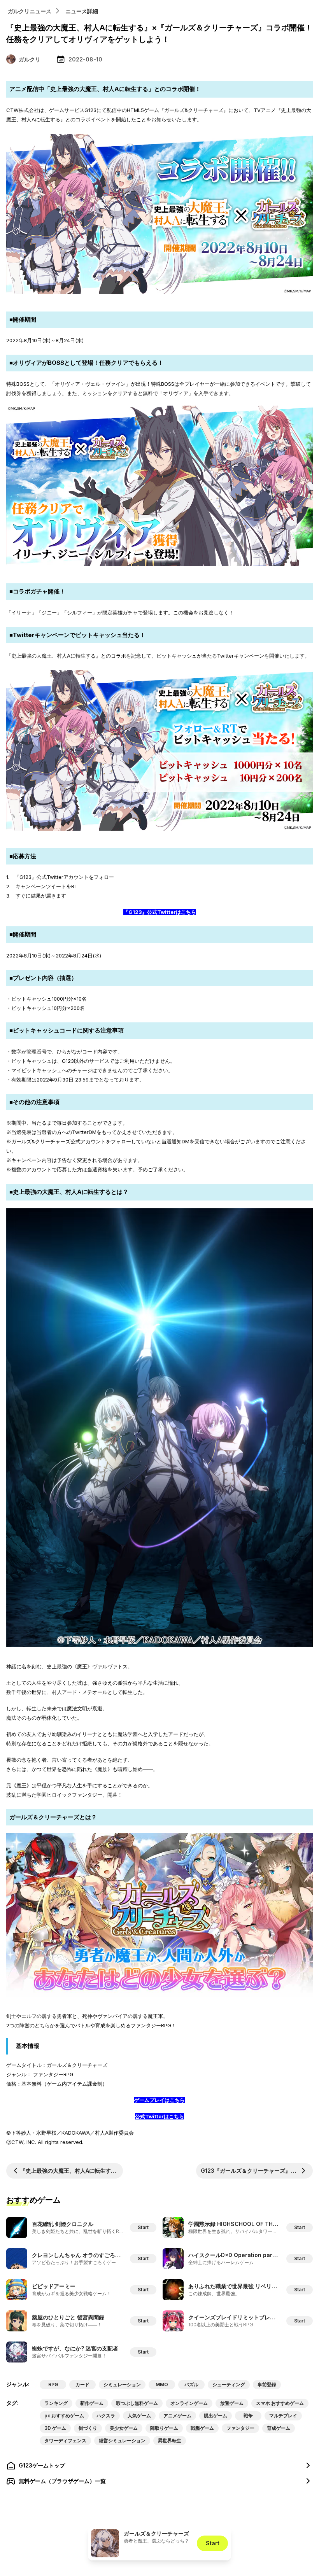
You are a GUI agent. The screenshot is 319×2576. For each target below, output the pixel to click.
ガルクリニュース (30, 11)
